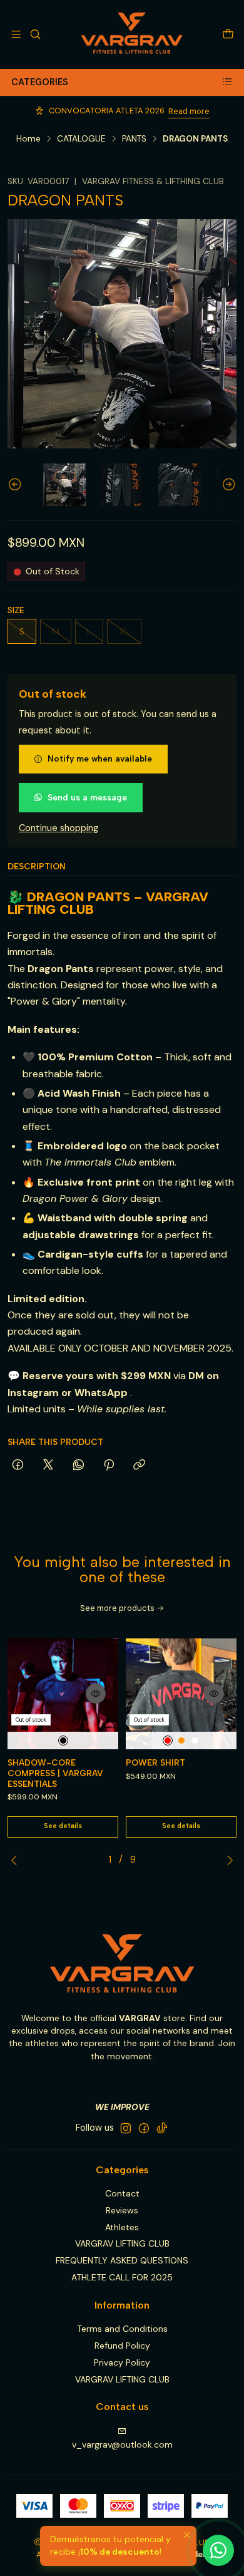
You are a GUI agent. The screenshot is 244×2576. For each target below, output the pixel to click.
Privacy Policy (122, 2362)
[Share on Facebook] (18, 1466)
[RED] (168, 1741)
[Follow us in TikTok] (162, 2128)
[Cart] (228, 34)
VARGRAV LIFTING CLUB (122, 2243)
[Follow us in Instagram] (126, 2128)
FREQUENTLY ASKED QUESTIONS (122, 2260)
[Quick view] (96, 1694)
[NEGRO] (63, 1741)
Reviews (122, 2210)
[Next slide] (227, 485)
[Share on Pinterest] (109, 1466)
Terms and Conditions (122, 2329)
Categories (40, 82)
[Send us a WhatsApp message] (218, 2550)
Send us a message (87, 797)
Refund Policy (122, 2346)
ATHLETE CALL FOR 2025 (122, 2277)
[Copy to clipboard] (139, 1466)
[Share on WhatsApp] (79, 1466)
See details (63, 1826)
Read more (189, 111)
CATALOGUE (81, 139)
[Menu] (16, 34)
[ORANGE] (181, 1741)
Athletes (122, 2227)
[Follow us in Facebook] (144, 2128)
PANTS (134, 139)
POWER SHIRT (155, 1762)
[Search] (35, 34)
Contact (122, 2193)
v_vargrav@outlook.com (122, 2444)
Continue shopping (58, 828)
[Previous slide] (17, 485)
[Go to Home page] (132, 34)
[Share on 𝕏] (48, 1466)
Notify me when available (100, 758)
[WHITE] (195, 1741)
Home (28, 139)
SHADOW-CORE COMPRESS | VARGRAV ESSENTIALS (55, 1773)
